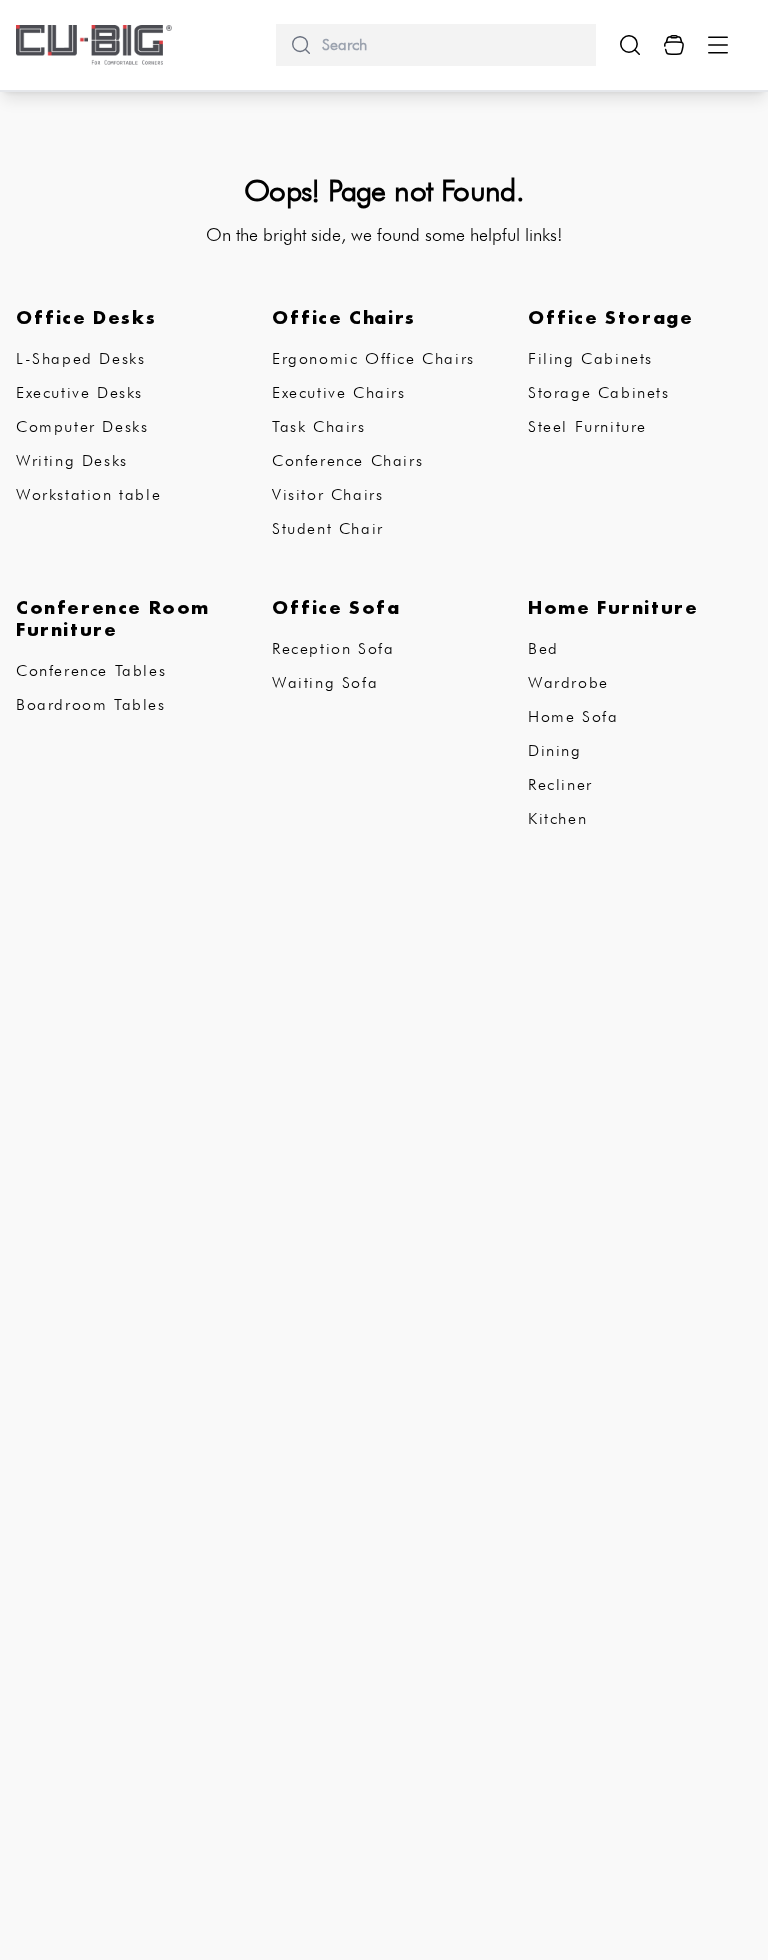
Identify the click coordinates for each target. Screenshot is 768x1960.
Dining (555, 750)
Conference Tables (91, 670)
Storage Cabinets (599, 392)
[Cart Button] (674, 45)
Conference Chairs (347, 460)
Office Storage (610, 317)
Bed (543, 648)
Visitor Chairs (327, 494)
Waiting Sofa (325, 682)
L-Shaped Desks (80, 358)
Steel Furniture (587, 426)
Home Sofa (573, 716)
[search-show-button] (630, 45)
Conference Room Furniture (113, 618)
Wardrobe (568, 682)
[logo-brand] (94, 45)
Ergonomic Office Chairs (373, 358)
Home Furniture (613, 607)
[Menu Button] (718, 45)
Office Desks (86, 317)
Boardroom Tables (91, 704)
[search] (451, 45)
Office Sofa (336, 607)
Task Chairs (319, 426)
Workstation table (88, 494)
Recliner (560, 784)
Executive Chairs (339, 392)
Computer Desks (82, 426)
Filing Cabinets (590, 358)
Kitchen (557, 818)
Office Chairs (344, 317)
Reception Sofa (333, 648)
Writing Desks (72, 460)
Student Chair (328, 528)
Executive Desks (79, 392)
